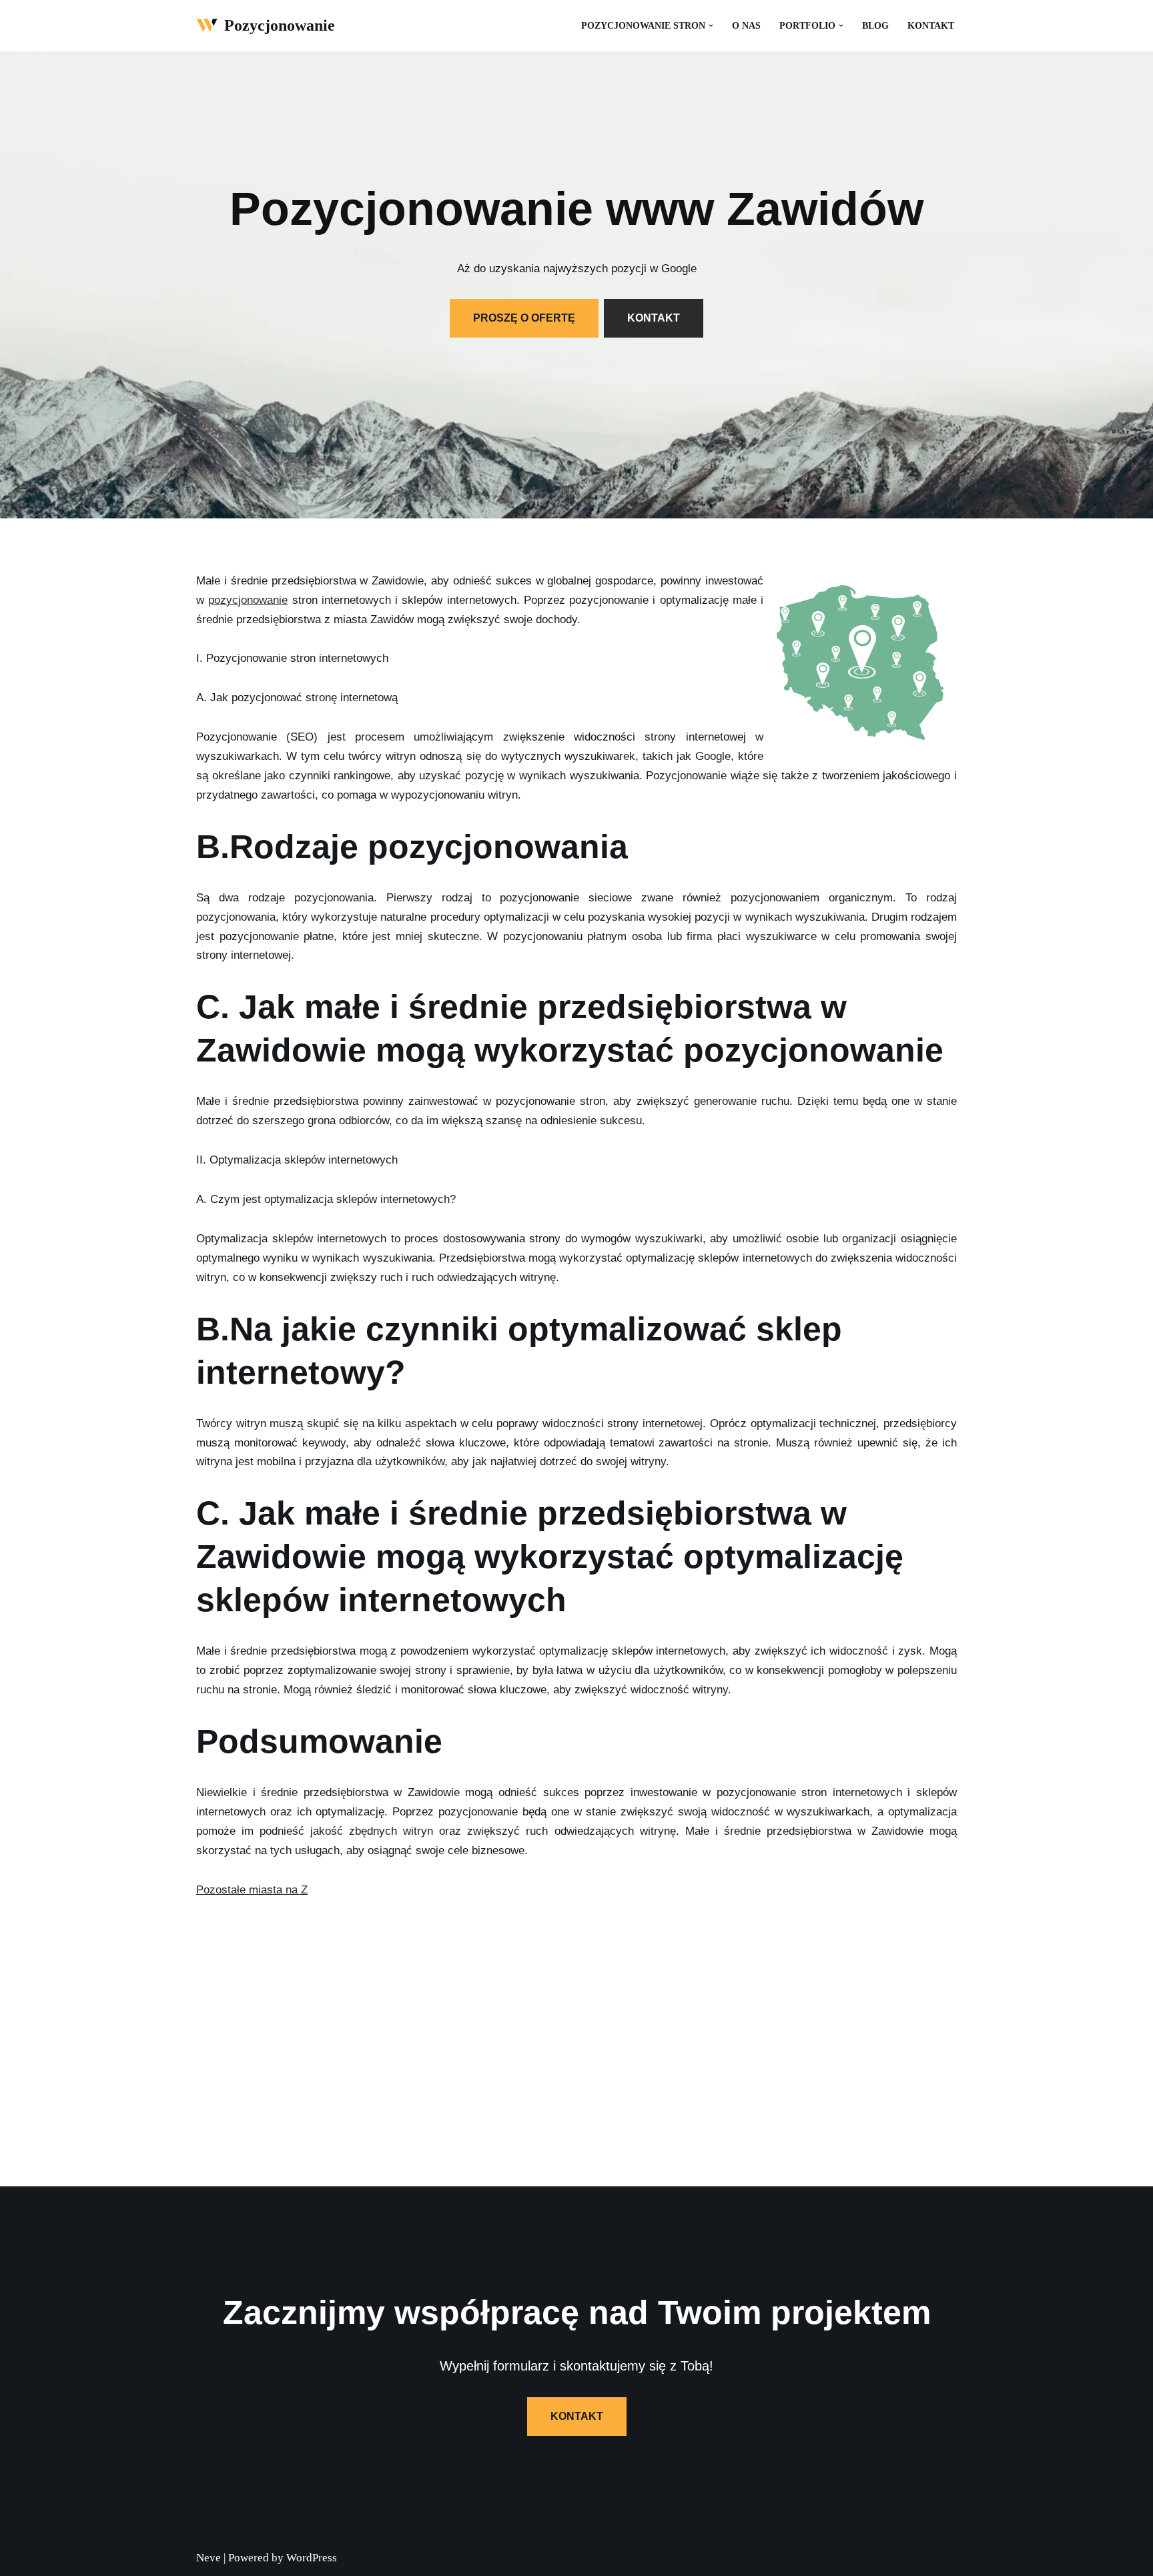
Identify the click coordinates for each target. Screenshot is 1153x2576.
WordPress (312, 2558)
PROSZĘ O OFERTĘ (524, 318)
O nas (746, 26)
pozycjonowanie (248, 600)
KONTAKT (654, 318)
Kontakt (931, 26)
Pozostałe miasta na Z (252, 1890)
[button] (711, 26)
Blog (875, 26)
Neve (209, 2558)
